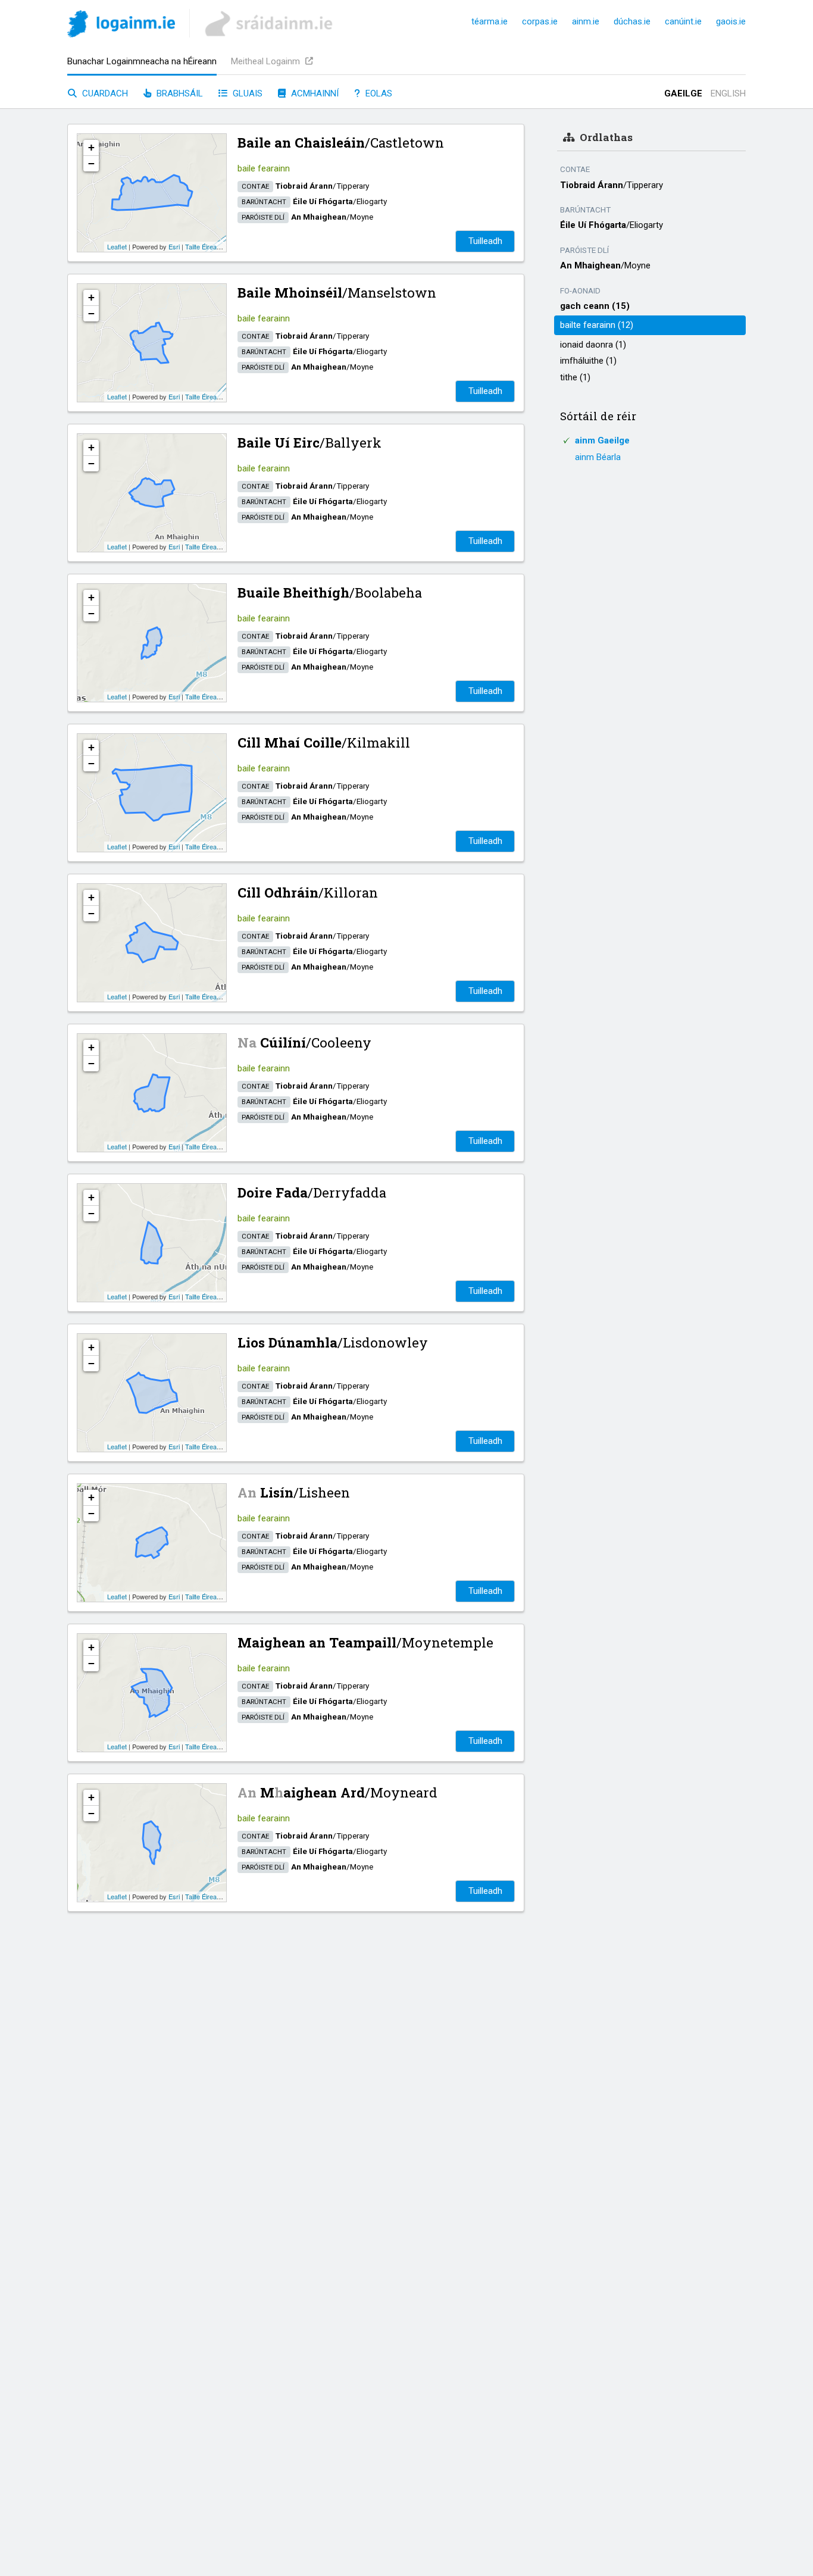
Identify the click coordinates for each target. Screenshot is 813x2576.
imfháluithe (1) (588, 361)
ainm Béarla (598, 457)
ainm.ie (586, 21)
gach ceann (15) (595, 306)
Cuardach (104, 93)
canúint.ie (683, 21)
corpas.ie (540, 21)
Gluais (246, 93)
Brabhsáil (179, 93)
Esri (174, 246)
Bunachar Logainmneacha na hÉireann (142, 61)
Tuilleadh (485, 241)
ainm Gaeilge (602, 440)
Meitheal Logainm (267, 61)
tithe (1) (575, 377)
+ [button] (91, 147)
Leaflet (117, 246)
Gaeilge (683, 93)
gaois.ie (731, 21)
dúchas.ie (632, 21)
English (728, 93)
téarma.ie (490, 21)
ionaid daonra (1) (593, 345)
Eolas (378, 93)
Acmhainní (314, 93)
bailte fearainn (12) (597, 325)
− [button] (91, 163)
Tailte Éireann (204, 246)
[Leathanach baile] (121, 26)
